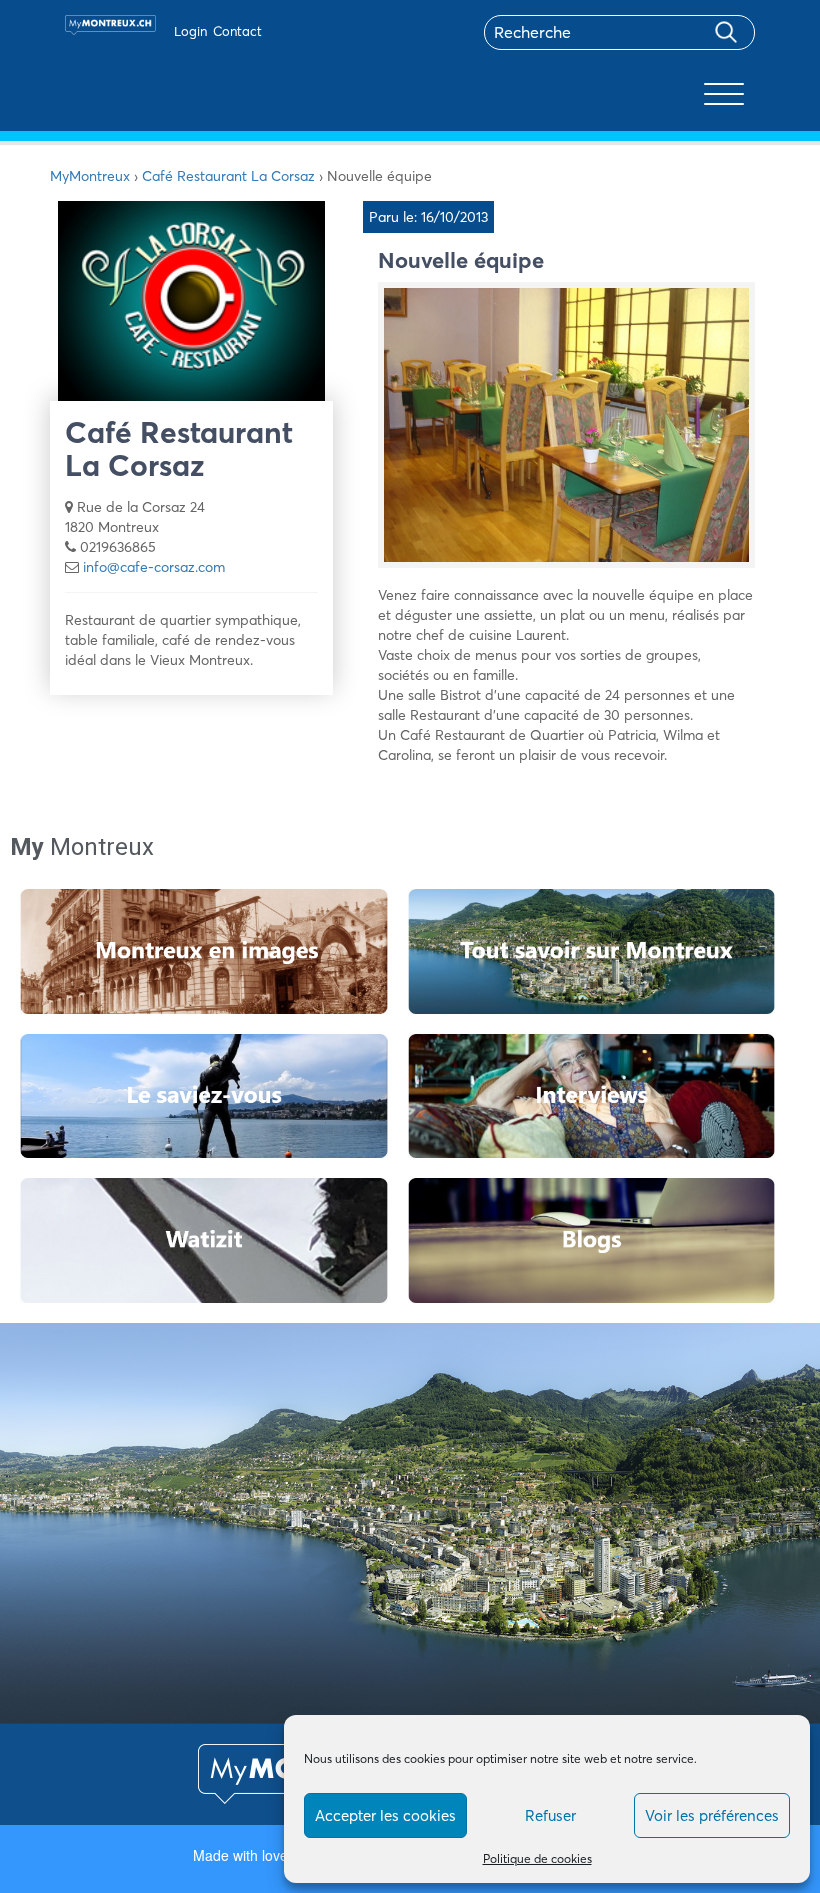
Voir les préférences (712, 1815)
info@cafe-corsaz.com (154, 567)
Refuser (550, 1815)
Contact (237, 31)
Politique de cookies (537, 1858)
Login (190, 31)
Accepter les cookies (385, 1815)
